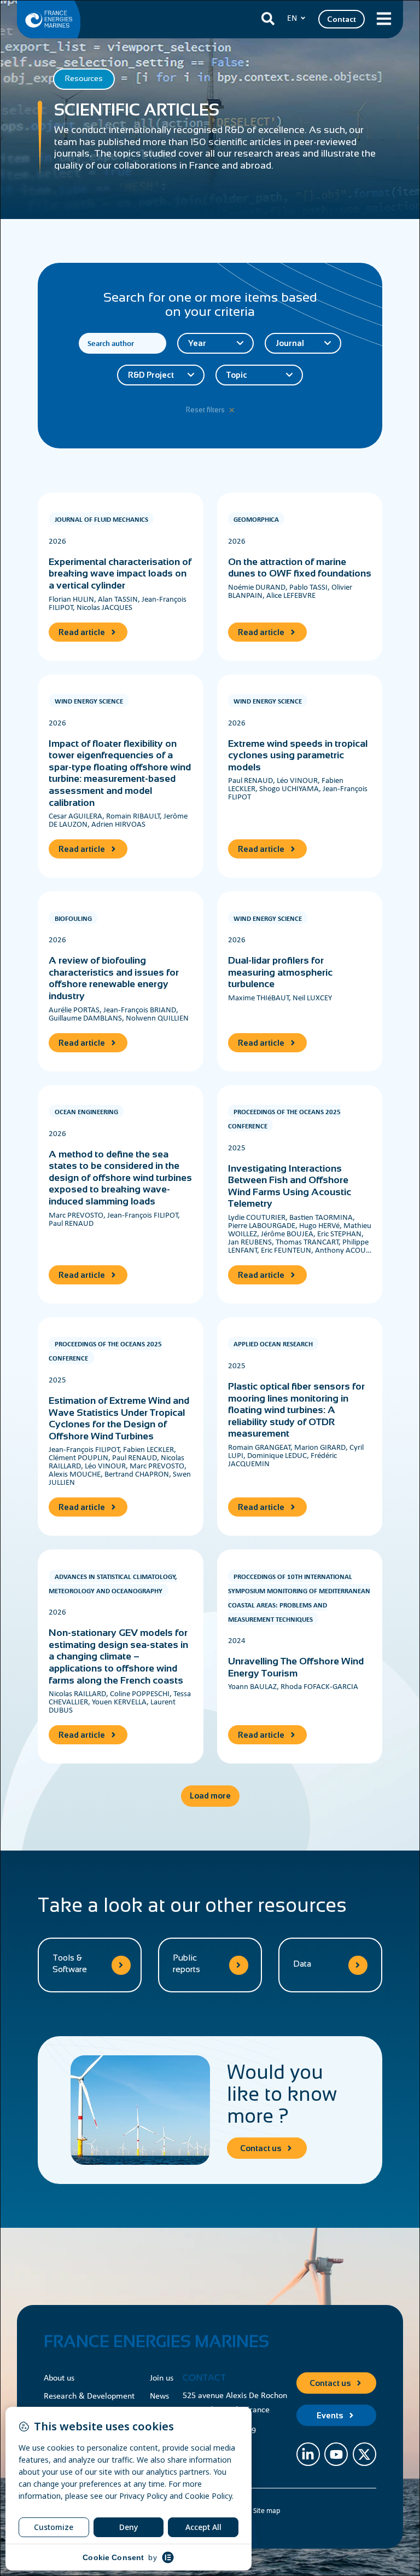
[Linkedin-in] (308, 2454)
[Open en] (303, 18)
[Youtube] (336, 2454)
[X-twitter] (364, 2454)
